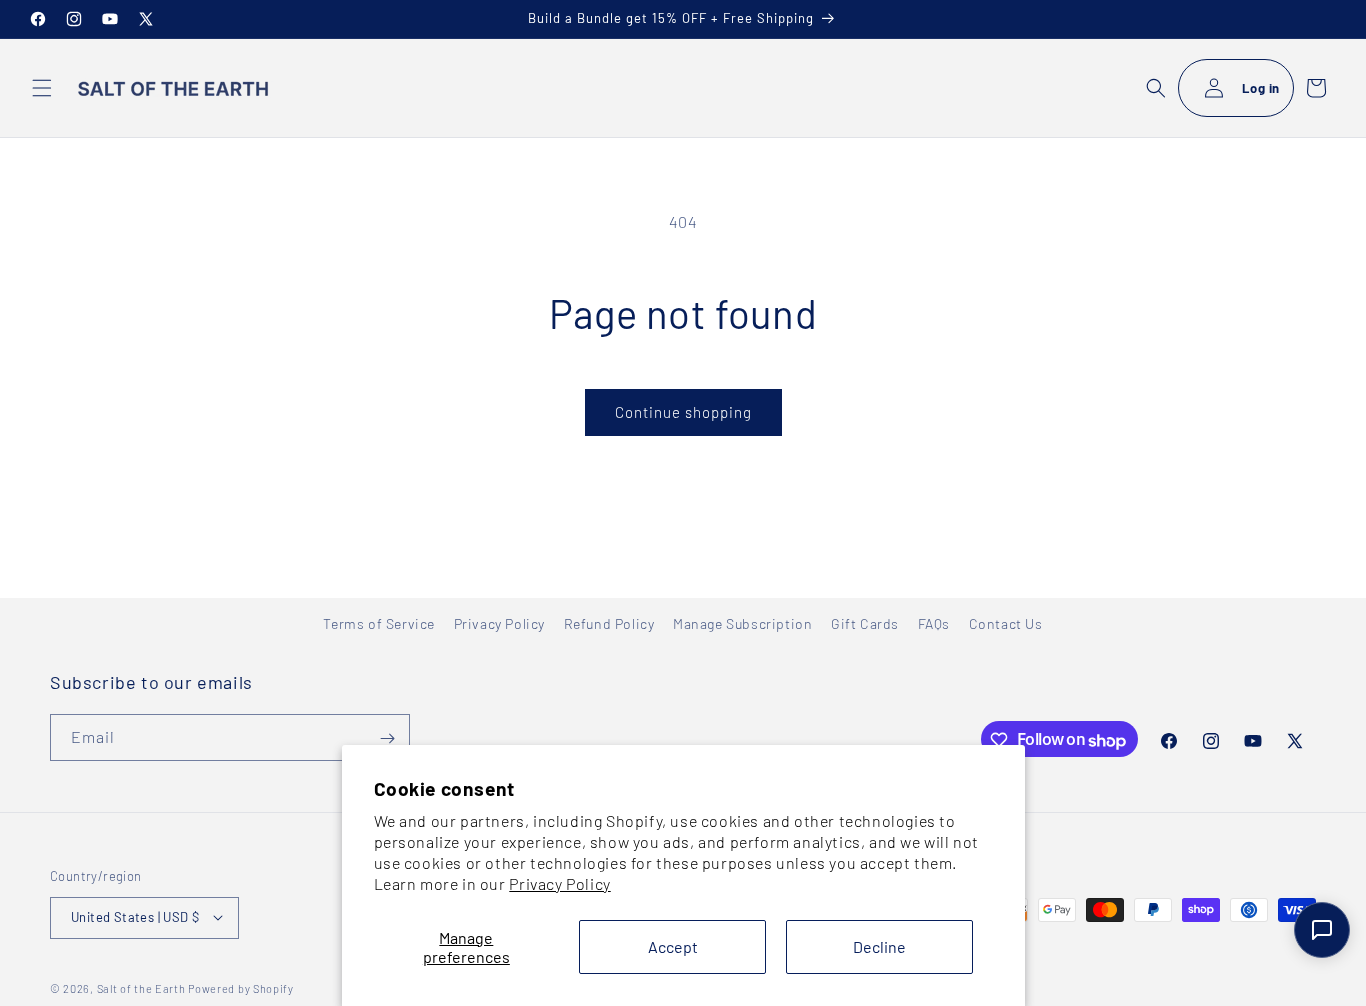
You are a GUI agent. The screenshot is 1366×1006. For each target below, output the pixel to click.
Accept (673, 946)
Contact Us (1006, 623)
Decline (879, 946)
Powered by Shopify (241, 987)
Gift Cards (865, 623)
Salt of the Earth (141, 987)
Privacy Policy (559, 883)
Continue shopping (683, 412)
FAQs (934, 623)
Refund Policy (609, 623)
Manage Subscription (742, 623)
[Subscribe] (387, 738)
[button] (42, 88)
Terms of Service (379, 623)
